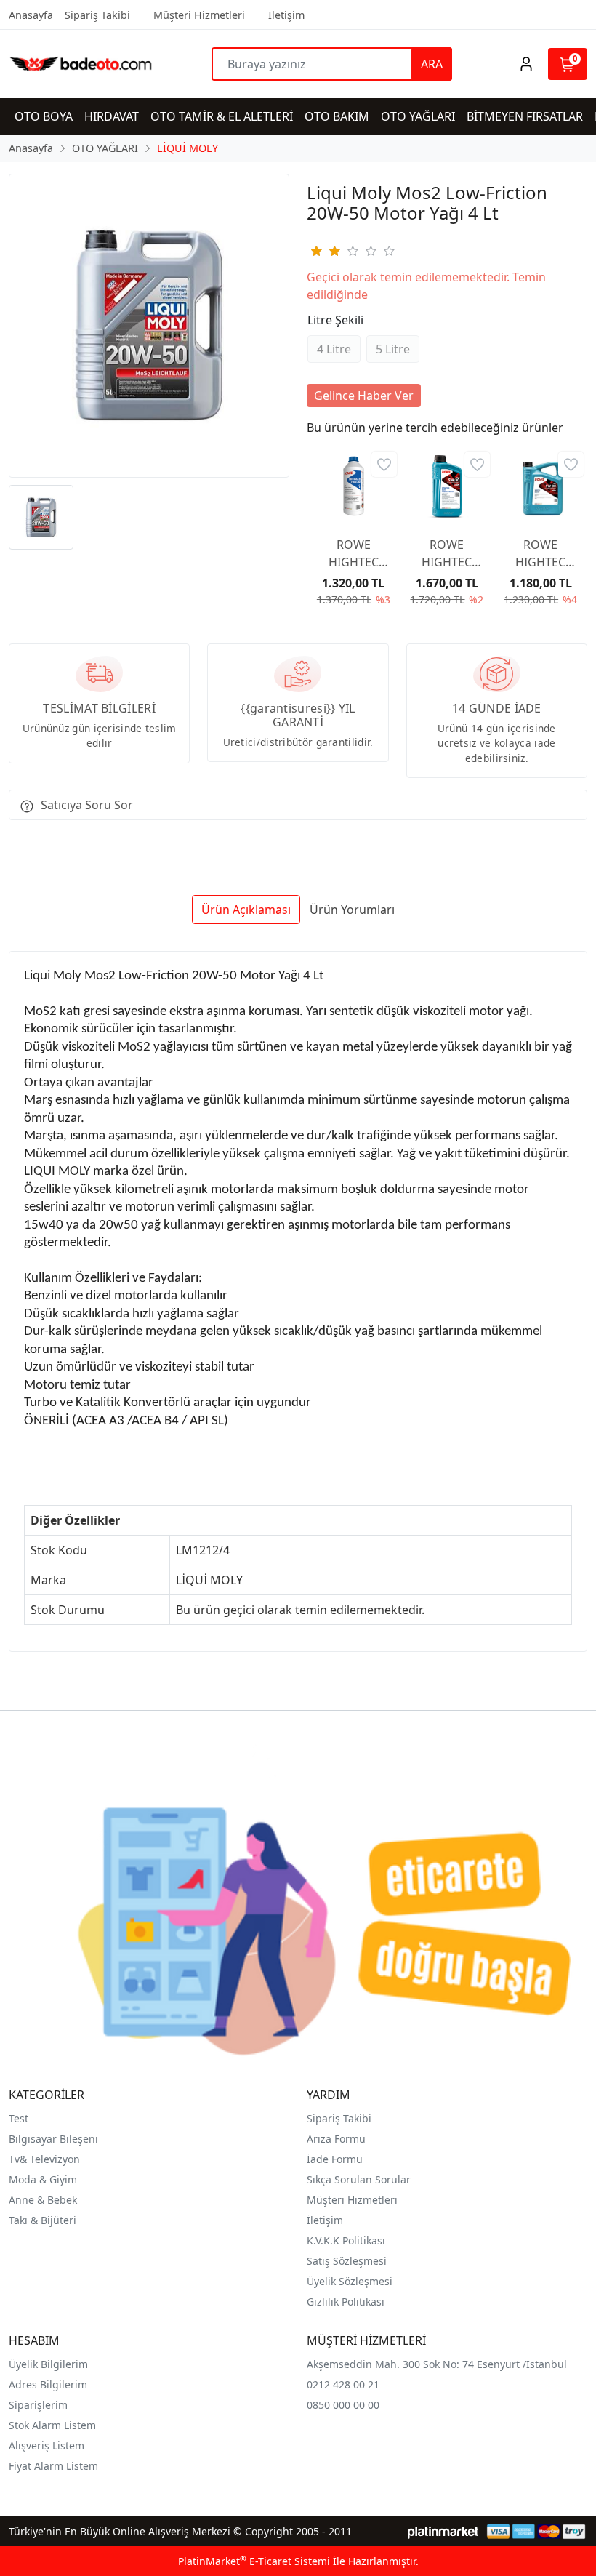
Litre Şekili (335, 320)
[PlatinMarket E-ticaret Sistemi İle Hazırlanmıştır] (443, 2531)
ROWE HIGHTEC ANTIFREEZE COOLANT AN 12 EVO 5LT (354, 554)
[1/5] (316, 251)
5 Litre (393, 349)
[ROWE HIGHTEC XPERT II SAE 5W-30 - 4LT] (540, 486)
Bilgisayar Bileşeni (53, 2139)
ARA (432, 64)
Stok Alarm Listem (52, 2425)
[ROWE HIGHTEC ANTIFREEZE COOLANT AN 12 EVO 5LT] (354, 486)
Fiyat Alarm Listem (53, 2466)
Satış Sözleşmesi (347, 2261)
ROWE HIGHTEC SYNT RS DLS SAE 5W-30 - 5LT (447, 554)
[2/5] (325, 251)
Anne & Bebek (43, 2200)
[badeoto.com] (81, 64)
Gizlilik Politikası (346, 2302)
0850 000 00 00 (343, 2405)
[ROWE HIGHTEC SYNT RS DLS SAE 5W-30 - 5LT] (447, 486)
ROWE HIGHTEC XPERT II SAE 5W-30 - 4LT (540, 554)
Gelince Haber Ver (364, 396)
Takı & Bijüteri (43, 2220)
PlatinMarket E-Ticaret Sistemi (254, 2561)
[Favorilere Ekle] (384, 464)
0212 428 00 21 (343, 2384)
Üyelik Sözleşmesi (350, 2281)
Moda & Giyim (43, 2179)
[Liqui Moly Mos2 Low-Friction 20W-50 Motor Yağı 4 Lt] (149, 326)
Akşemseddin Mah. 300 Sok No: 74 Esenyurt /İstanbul (437, 2364)
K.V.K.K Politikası (346, 2240)
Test (19, 2118)
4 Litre (334, 349)
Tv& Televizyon (44, 2159)
